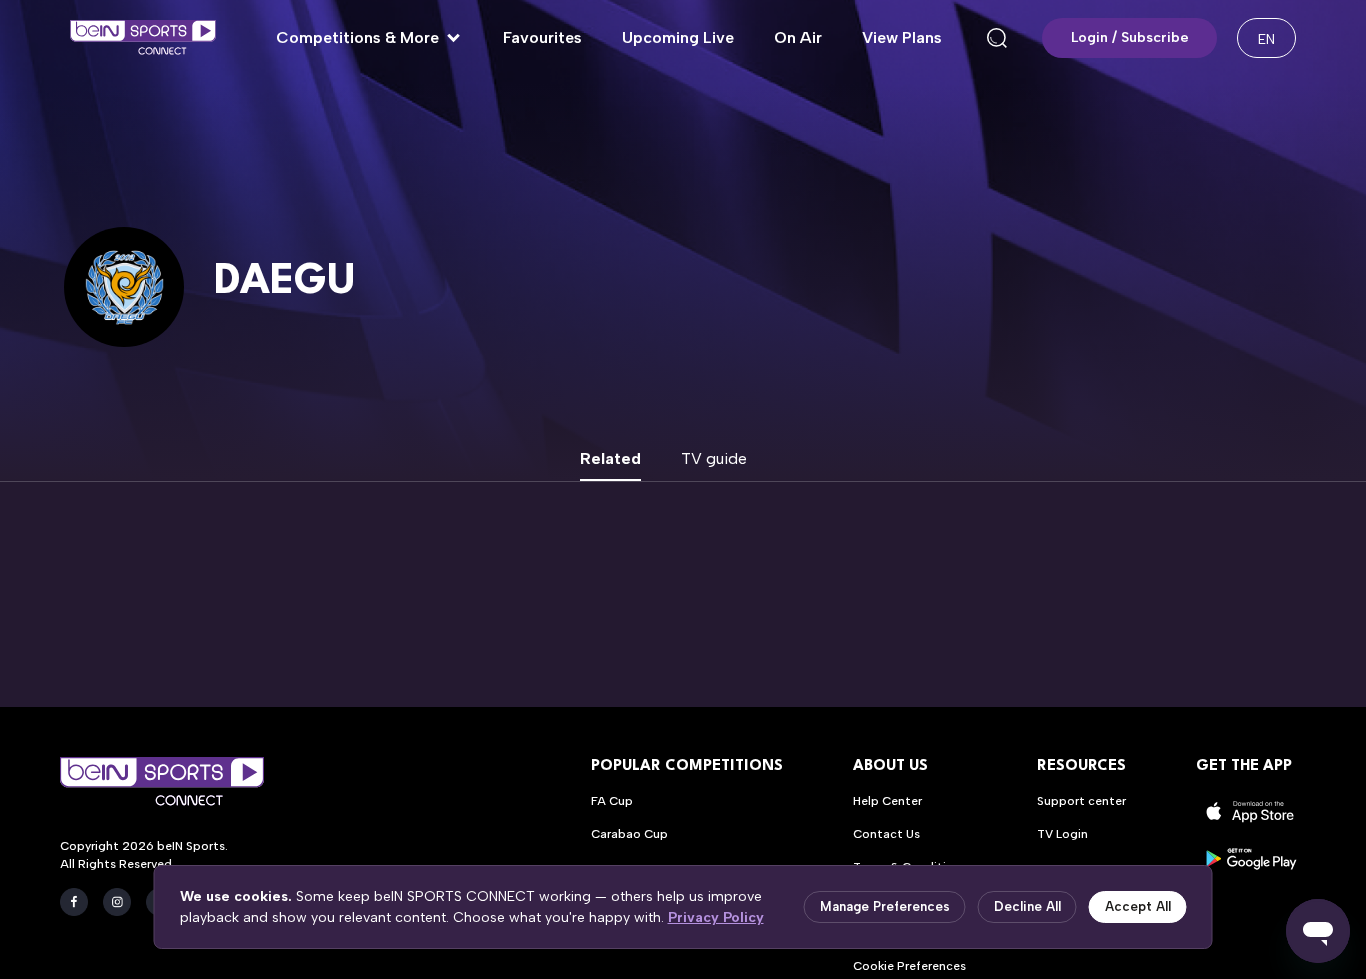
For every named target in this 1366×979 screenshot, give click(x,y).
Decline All (1027, 906)
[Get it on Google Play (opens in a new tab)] (1251, 858)
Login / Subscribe (1130, 37)
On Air (798, 37)
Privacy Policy (716, 917)
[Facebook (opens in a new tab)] (74, 902)
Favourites (542, 37)
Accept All (1138, 906)
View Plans (902, 37)
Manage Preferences (885, 906)
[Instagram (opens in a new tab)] (117, 902)
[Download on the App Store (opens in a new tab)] (1251, 811)
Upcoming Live (678, 37)
